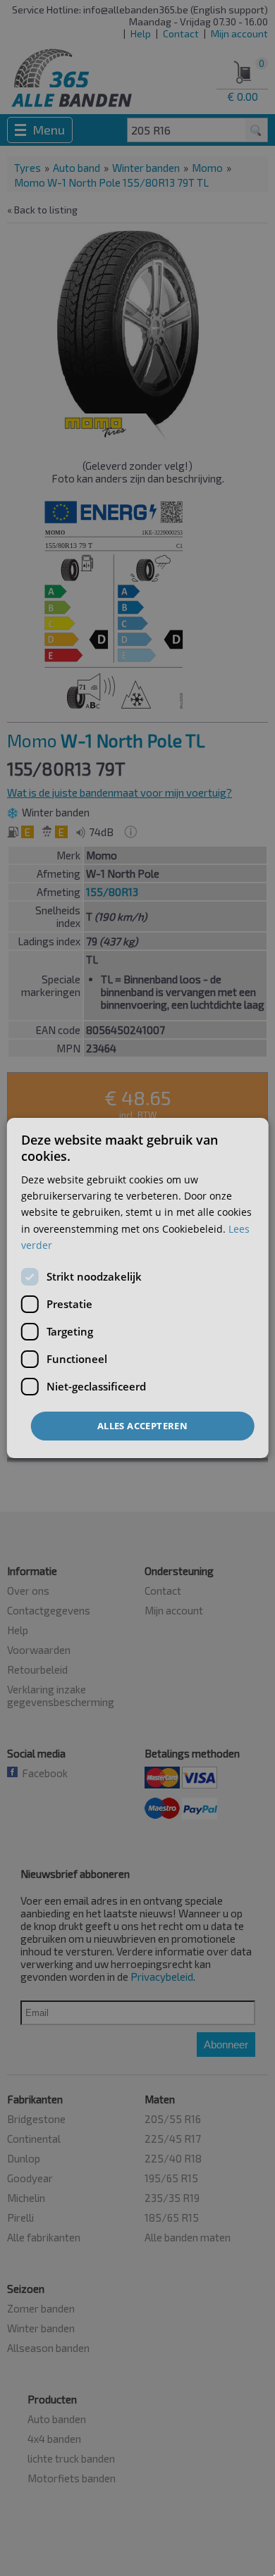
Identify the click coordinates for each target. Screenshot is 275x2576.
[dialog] (138, 1288)
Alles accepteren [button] (142, 1426)
